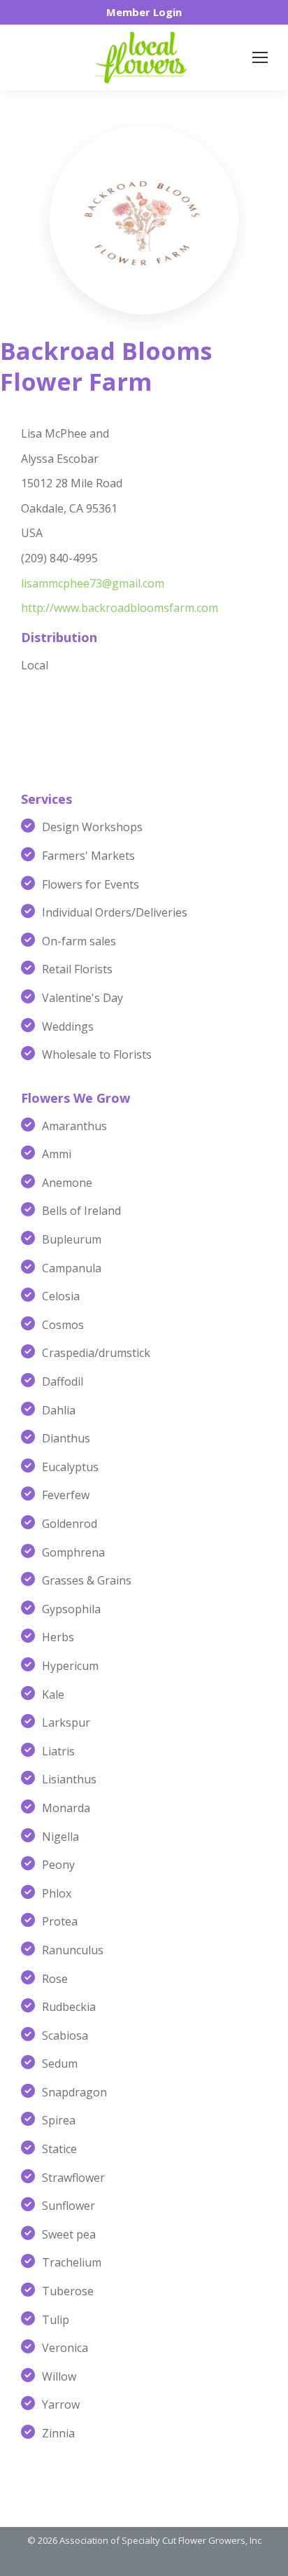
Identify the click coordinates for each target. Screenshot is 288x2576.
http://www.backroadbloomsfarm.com (120, 608)
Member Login (144, 12)
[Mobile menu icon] (260, 57)
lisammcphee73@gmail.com (93, 583)
